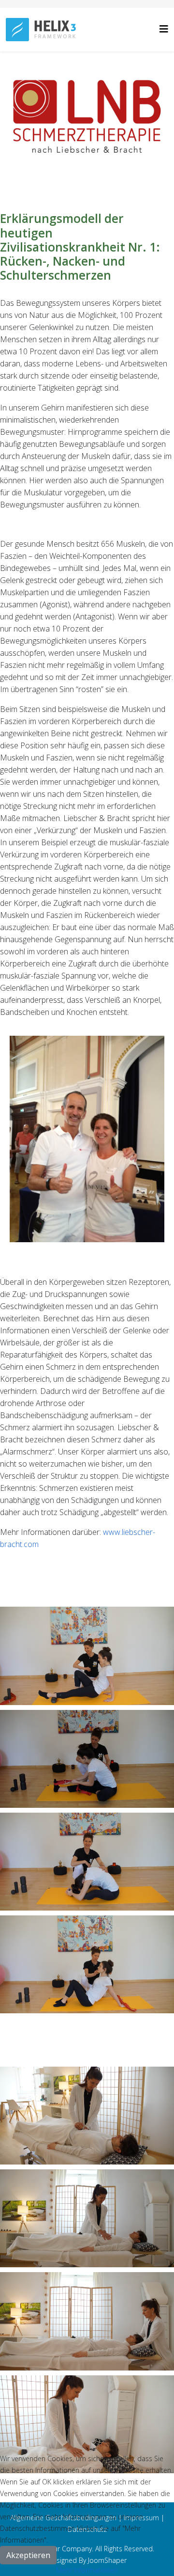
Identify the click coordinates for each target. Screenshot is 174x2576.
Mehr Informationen (87, 2570)
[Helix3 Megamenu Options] (164, 29)
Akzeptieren (28, 2555)
